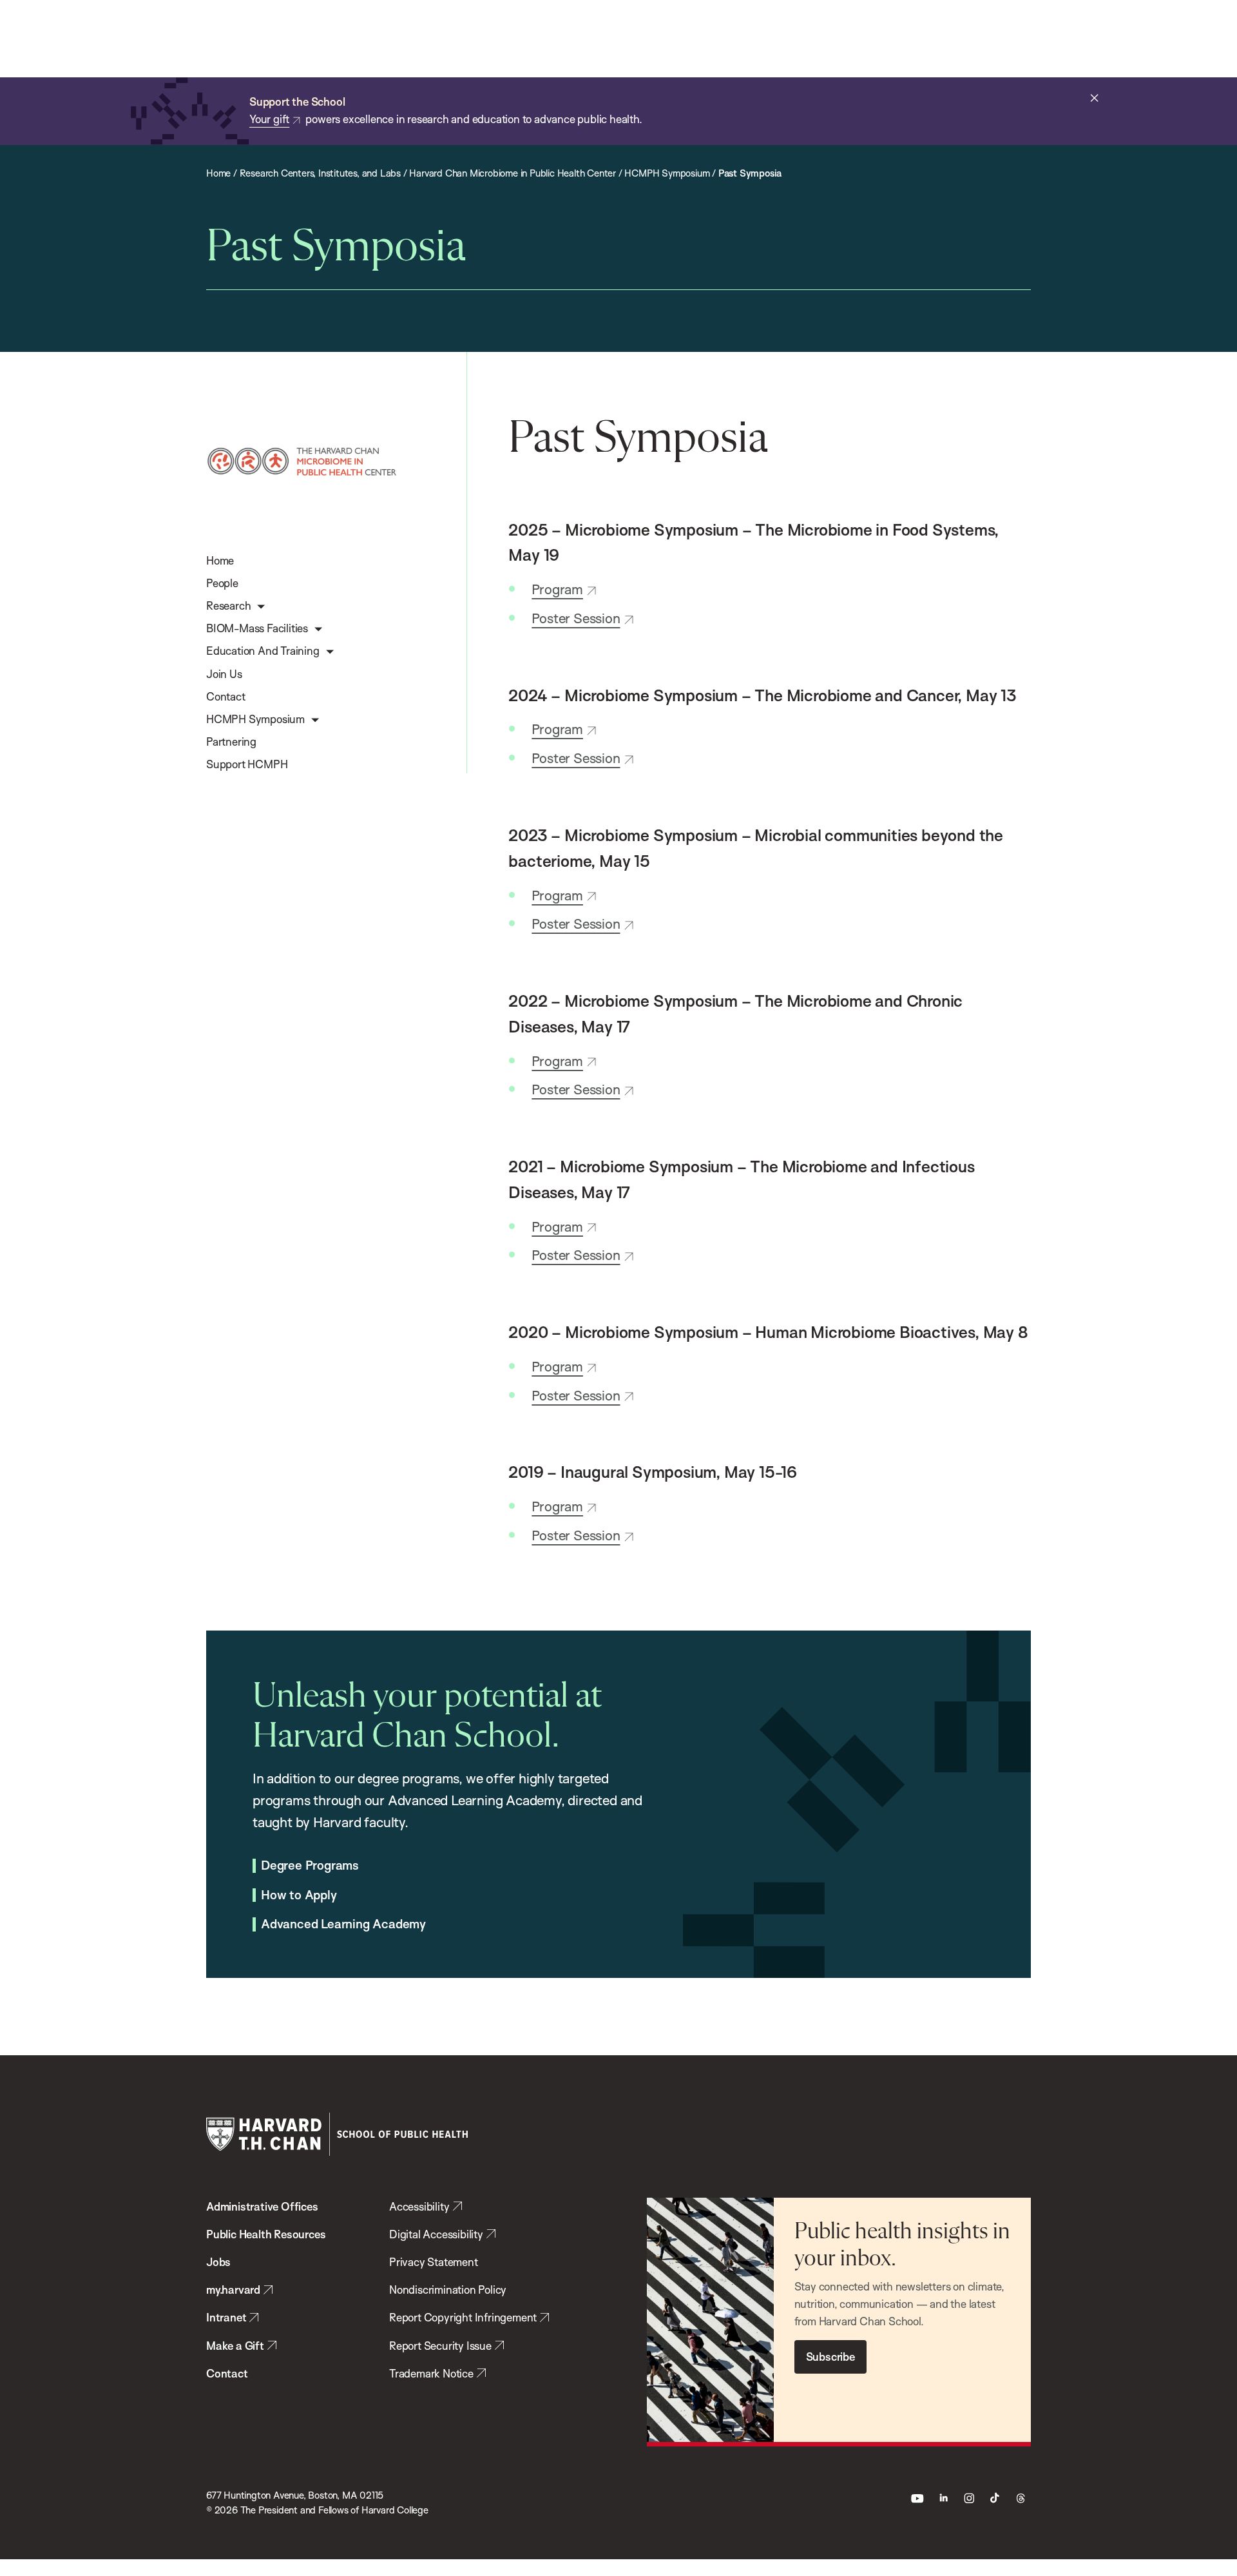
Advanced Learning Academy (343, 1924)
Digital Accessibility (436, 2234)
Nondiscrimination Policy (448, 2290)
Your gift (269, 119)
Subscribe (830, 2357)
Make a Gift (235, 2346)
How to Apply (299, 1895)
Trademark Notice (431, 2373)
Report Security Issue (440, 2346)
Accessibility (419, 2206)
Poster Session (576, 618)
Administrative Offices (262, 2206)
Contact (227, 2373)
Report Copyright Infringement (463, 2317)
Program (557, 589)
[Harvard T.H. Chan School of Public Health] (337, 2134)
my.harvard (233, 2290)
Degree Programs (310, 1866)
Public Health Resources (266, 2234)
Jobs (218, 2262)
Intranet (226, 2317)
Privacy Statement (434, 2262)
